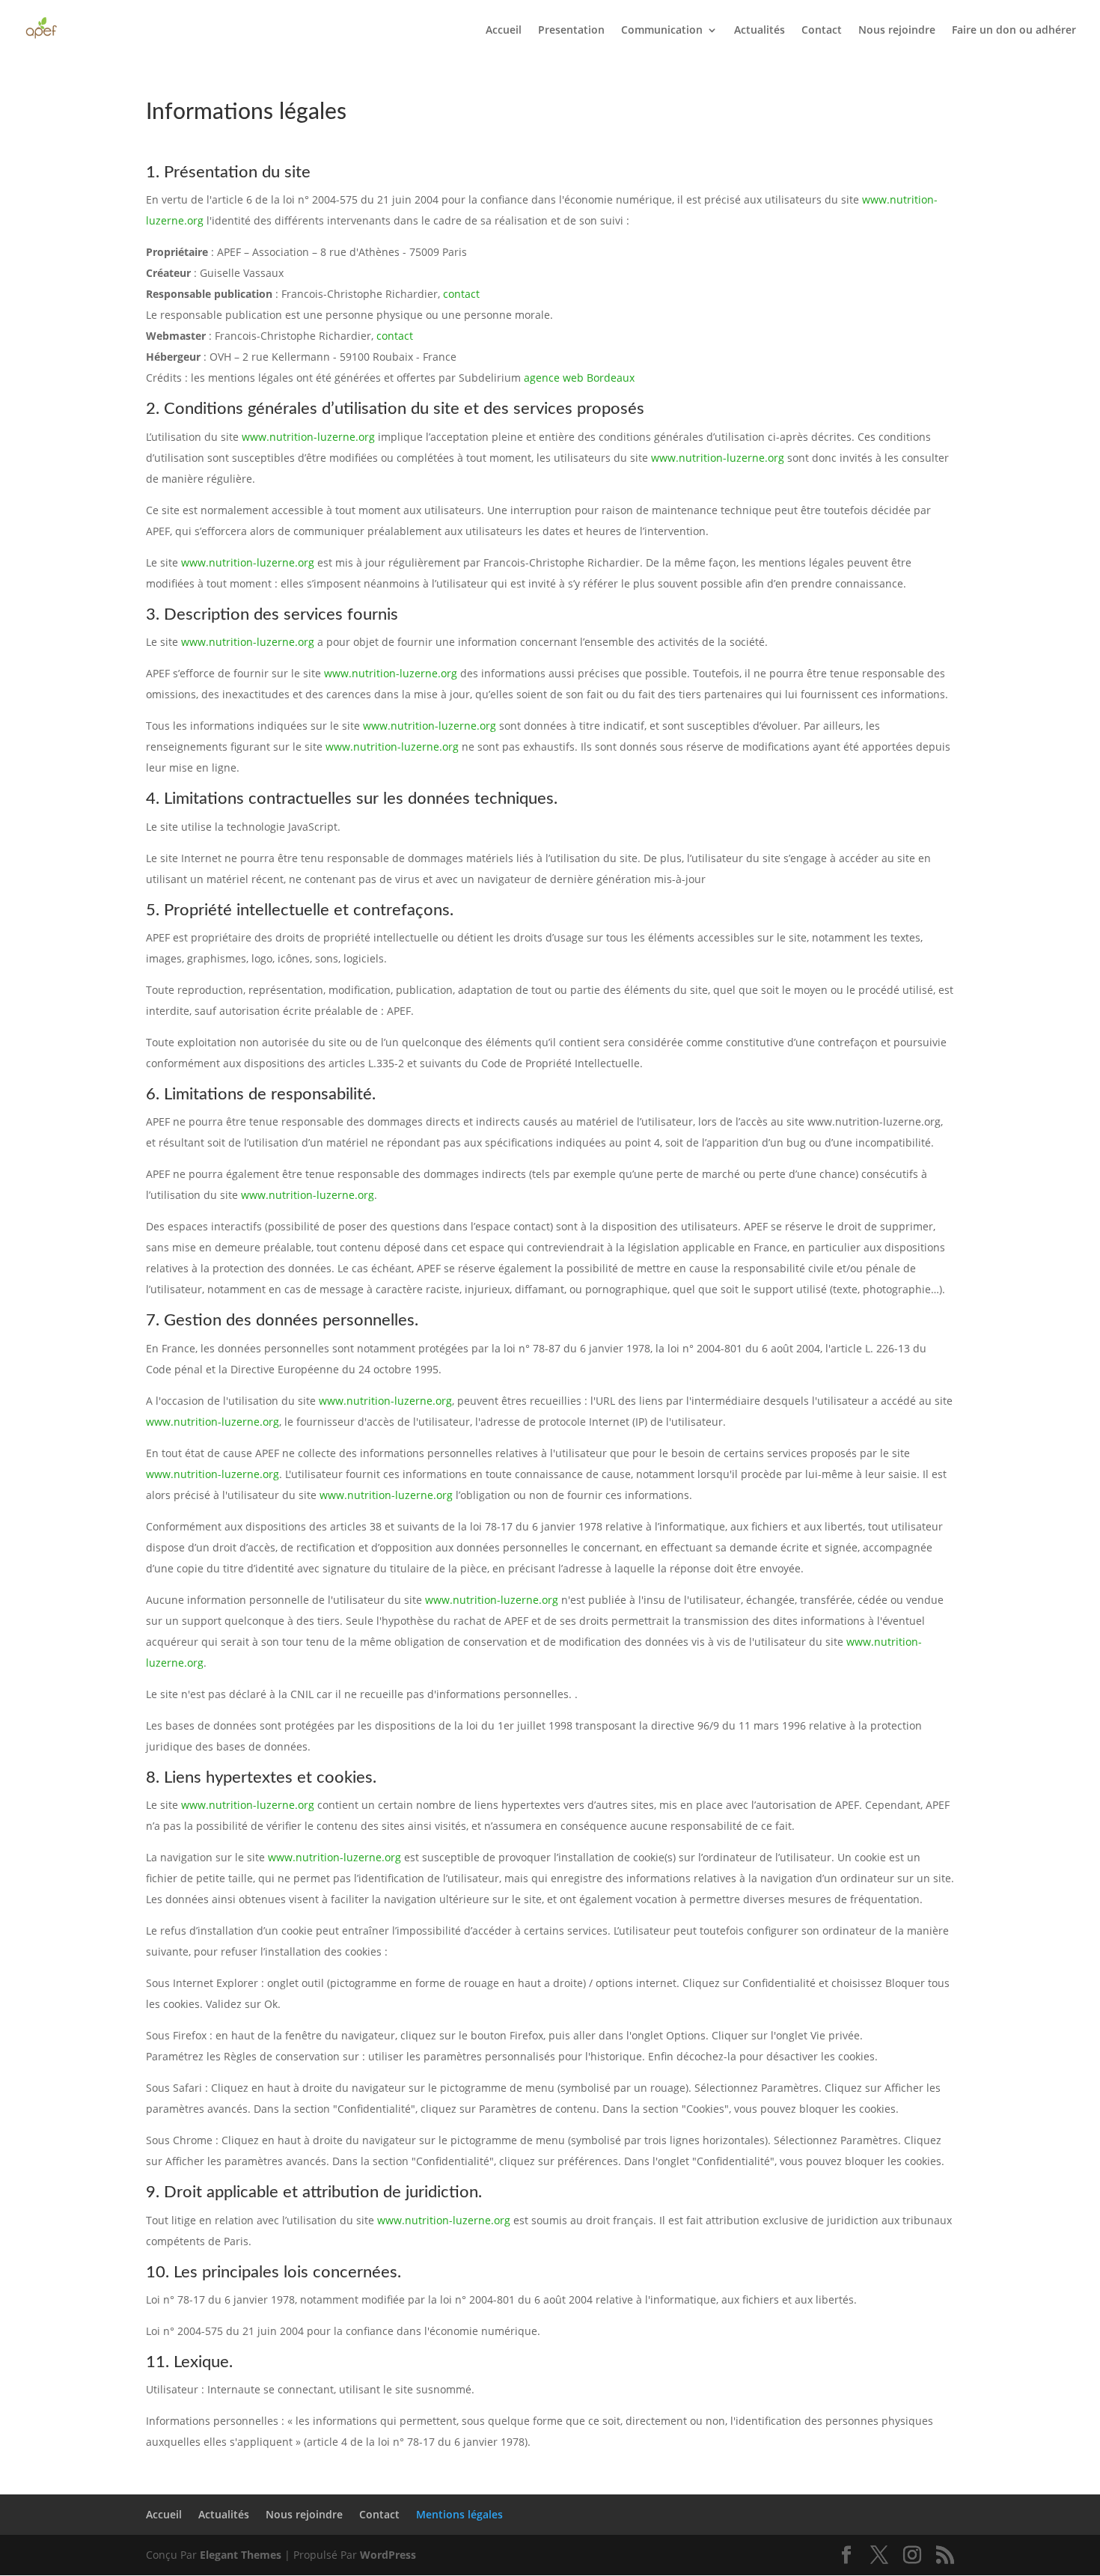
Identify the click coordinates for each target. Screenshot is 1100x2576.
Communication (662, 31)
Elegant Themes (241, 2555)
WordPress (388, 2555)
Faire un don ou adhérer (1014, 31)
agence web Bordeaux (579, 378)
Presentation (571, 31)
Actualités (760, 31)
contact (461, 294)
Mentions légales (459, 2514)
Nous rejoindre (897, 31)
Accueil (504, 31)
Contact (822, 31)
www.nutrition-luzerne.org (308, 437)
